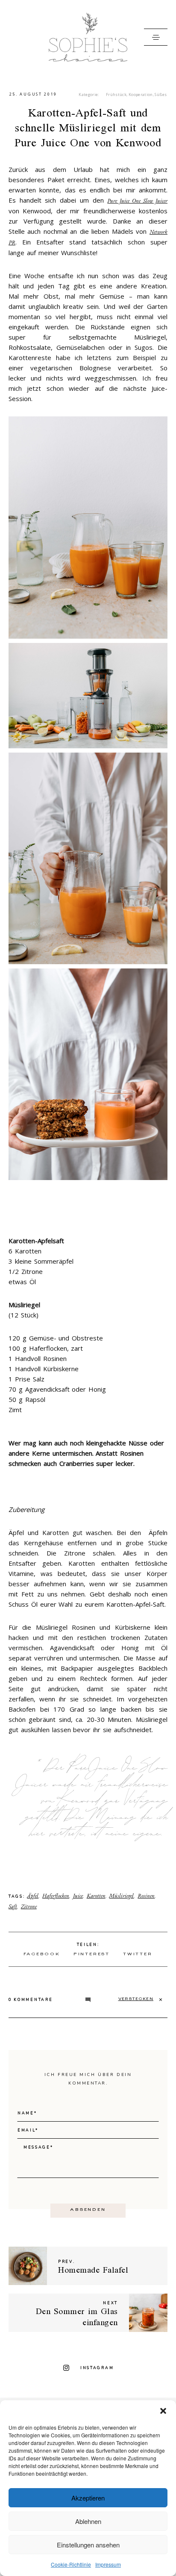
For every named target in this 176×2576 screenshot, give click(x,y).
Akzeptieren (88, 2498)
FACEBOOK (42, 1955)
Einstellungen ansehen (88, 2545)
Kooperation (141, 94)
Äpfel (33, 1896)
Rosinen (146, 1896)
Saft (13, 1906)
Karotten (96, 1896)
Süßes (161, 94)
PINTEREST (92, 1955)
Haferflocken (56, 1896)
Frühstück (116, 94)
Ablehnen (88, 2521)
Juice (78, 1896)
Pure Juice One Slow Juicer (137, 201)
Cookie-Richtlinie (71, 2564)
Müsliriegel (121, 1896)
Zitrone (29, 1906)
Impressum (108, 2564)
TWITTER (138, 1955)
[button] (163, 2411)
